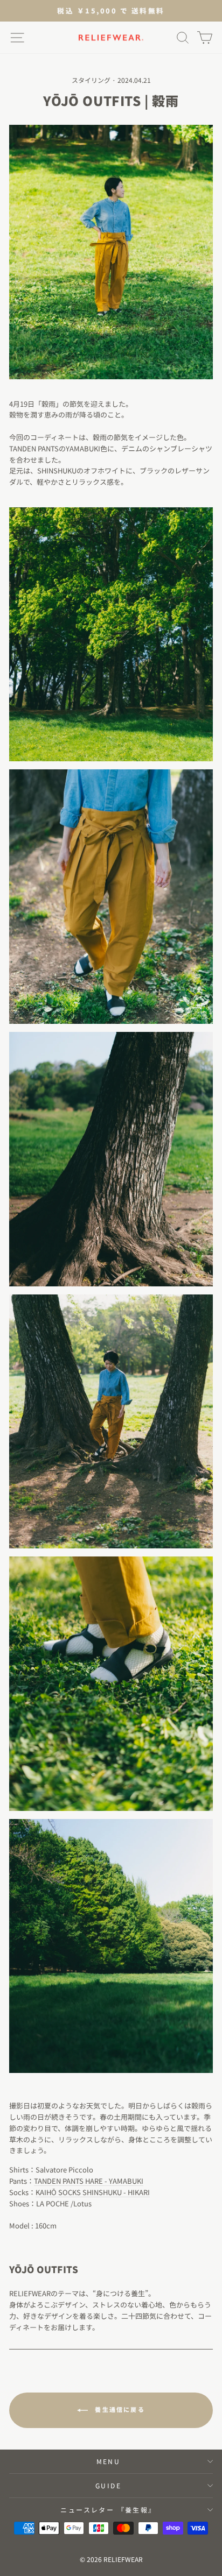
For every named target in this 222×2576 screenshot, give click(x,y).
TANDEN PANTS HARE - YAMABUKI (89, 2181)
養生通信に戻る (119, 2409)
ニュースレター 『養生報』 (108, 2510)
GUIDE (108, 2485)
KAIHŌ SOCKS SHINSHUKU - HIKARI (93, 2192)
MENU (109, 2461)
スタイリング (91, 80)
